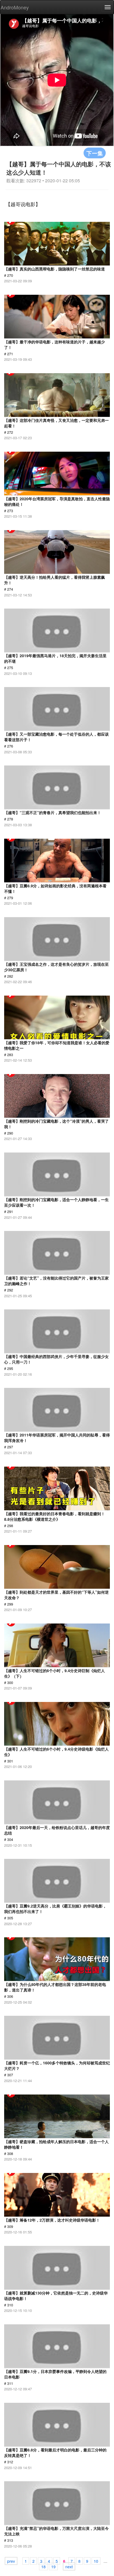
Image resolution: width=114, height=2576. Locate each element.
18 (43, 2566)
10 (96, 2561)
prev (11, 2561)
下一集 (95, 153)
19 (53, 2566)
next (69, 2566)
